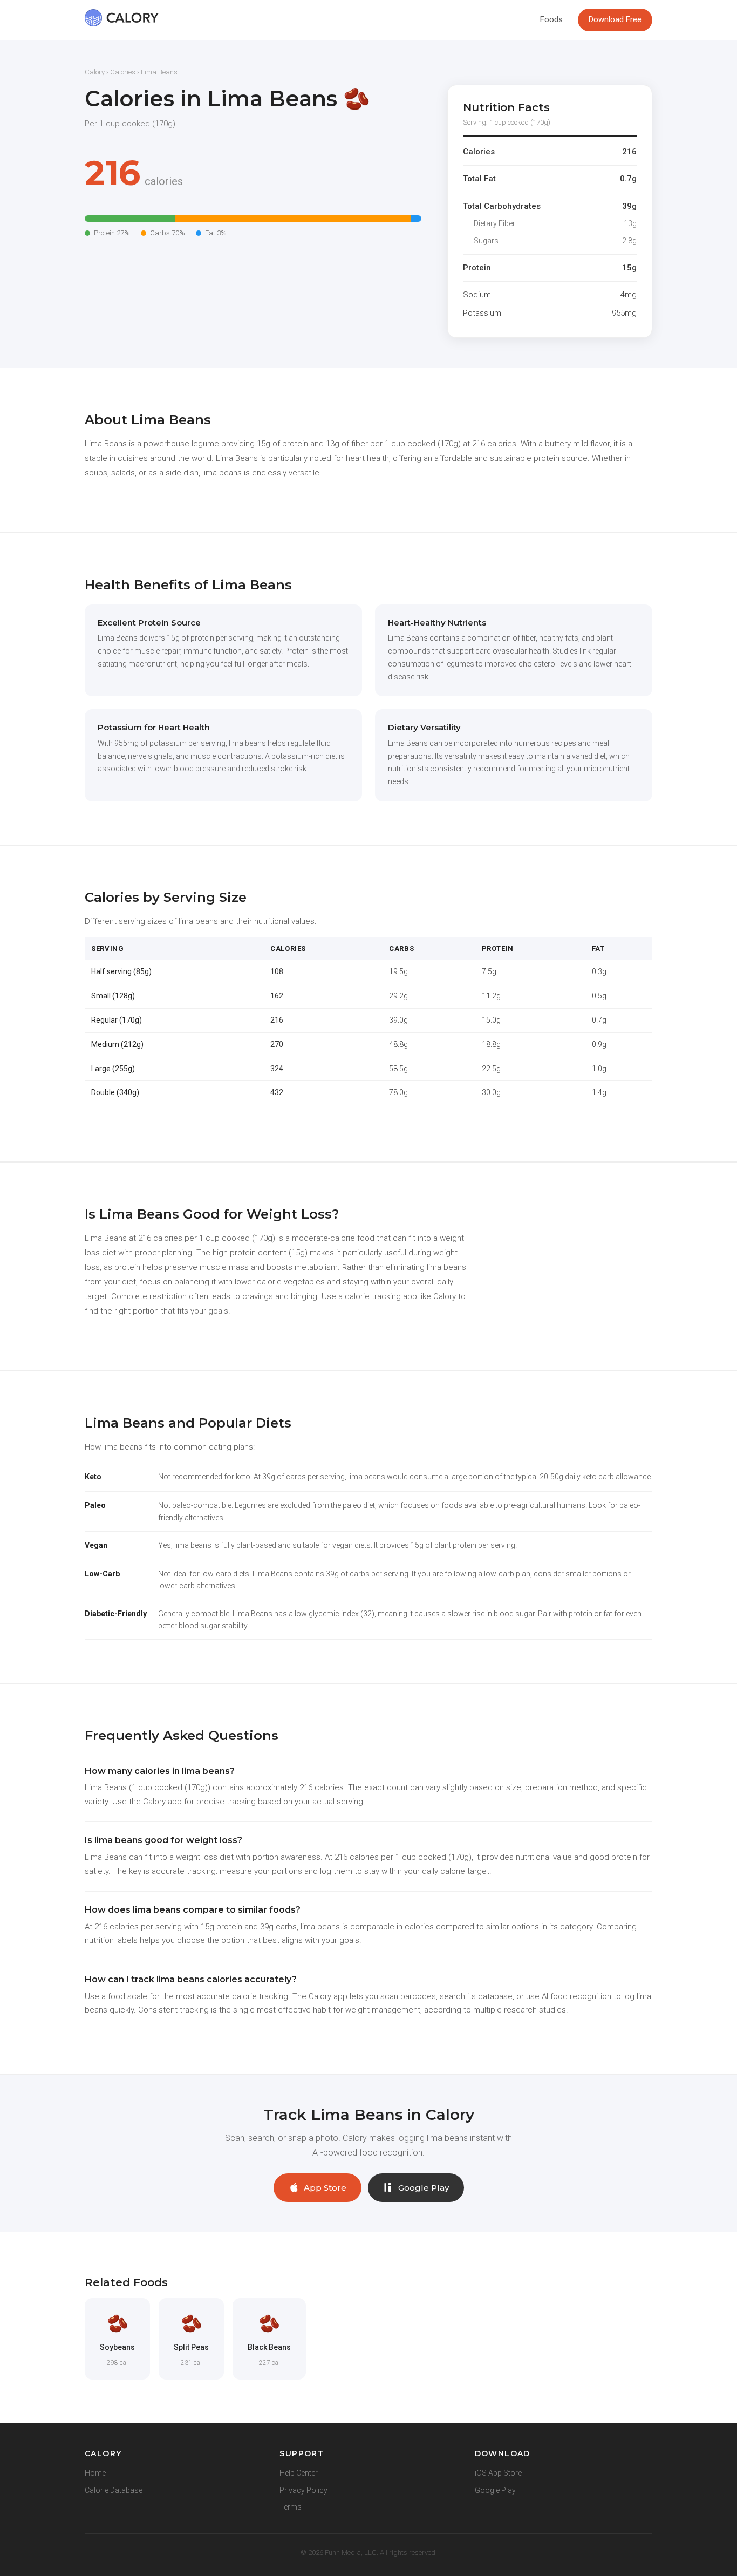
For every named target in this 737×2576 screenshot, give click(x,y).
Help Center (299, 2473)
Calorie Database (114, 2490)
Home (95, 2473)
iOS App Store (498, 2473)
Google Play (424, 2188)
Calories (123, 72)
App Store (325, 2188)
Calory (95, 72)
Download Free (615, 19)
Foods (551, 19)
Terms (291, 2507)
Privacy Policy (303, 2490)
